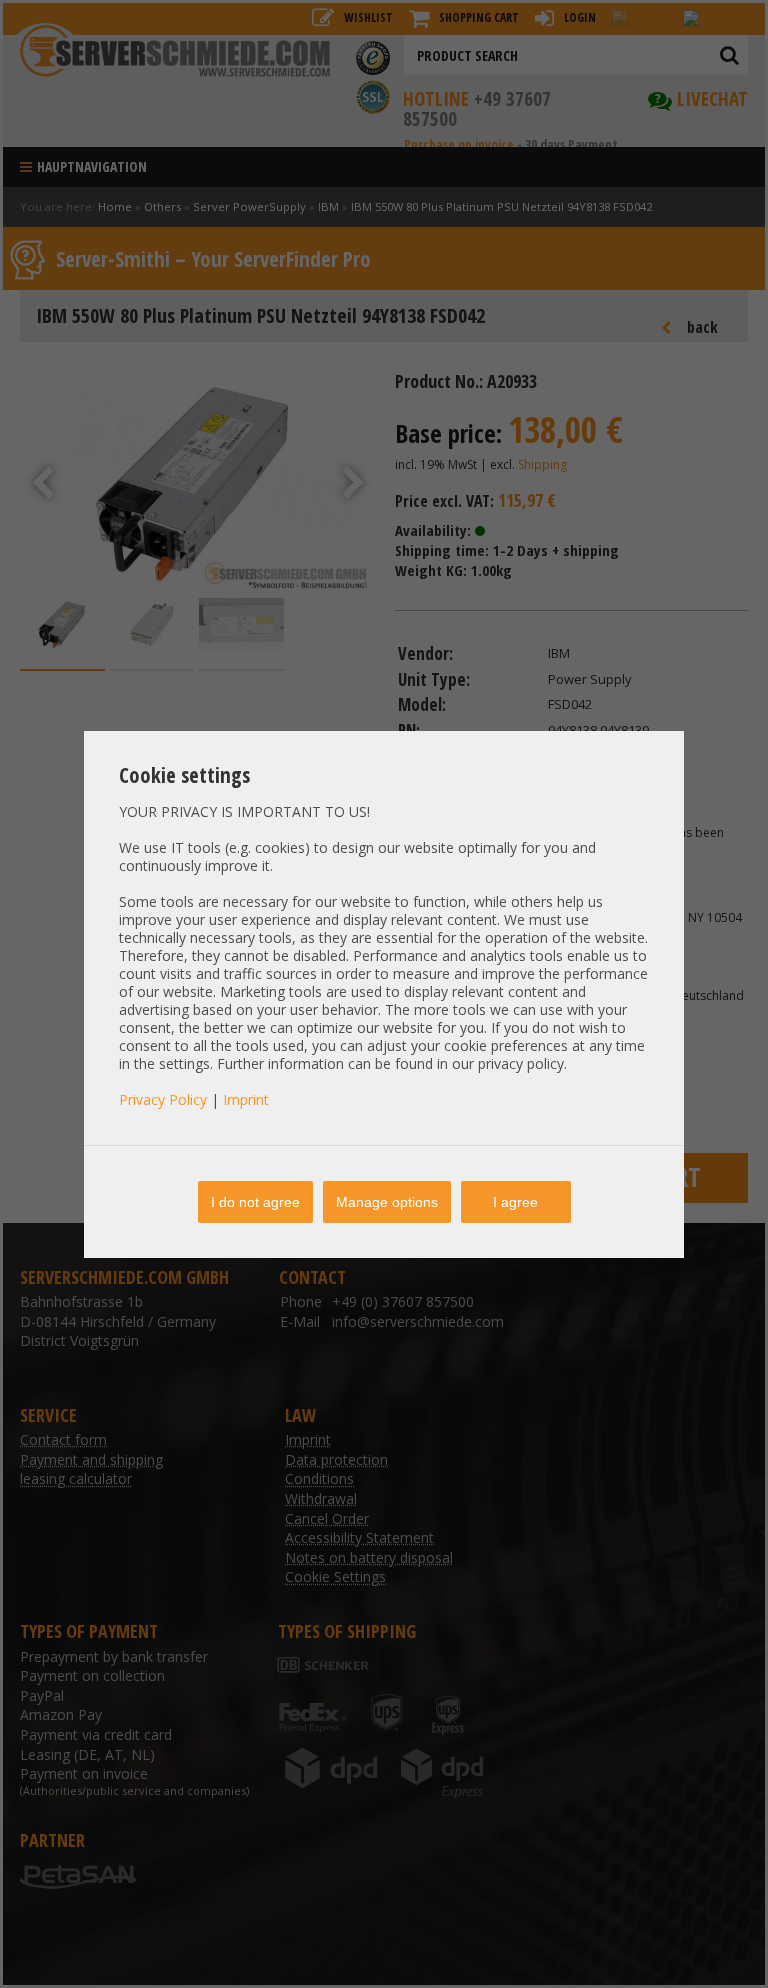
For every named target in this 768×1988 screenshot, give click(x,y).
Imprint (246, 1099)
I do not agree (255, 1202)
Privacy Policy (163, 1099)
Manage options (387, 1202)
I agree (515, 1202)
